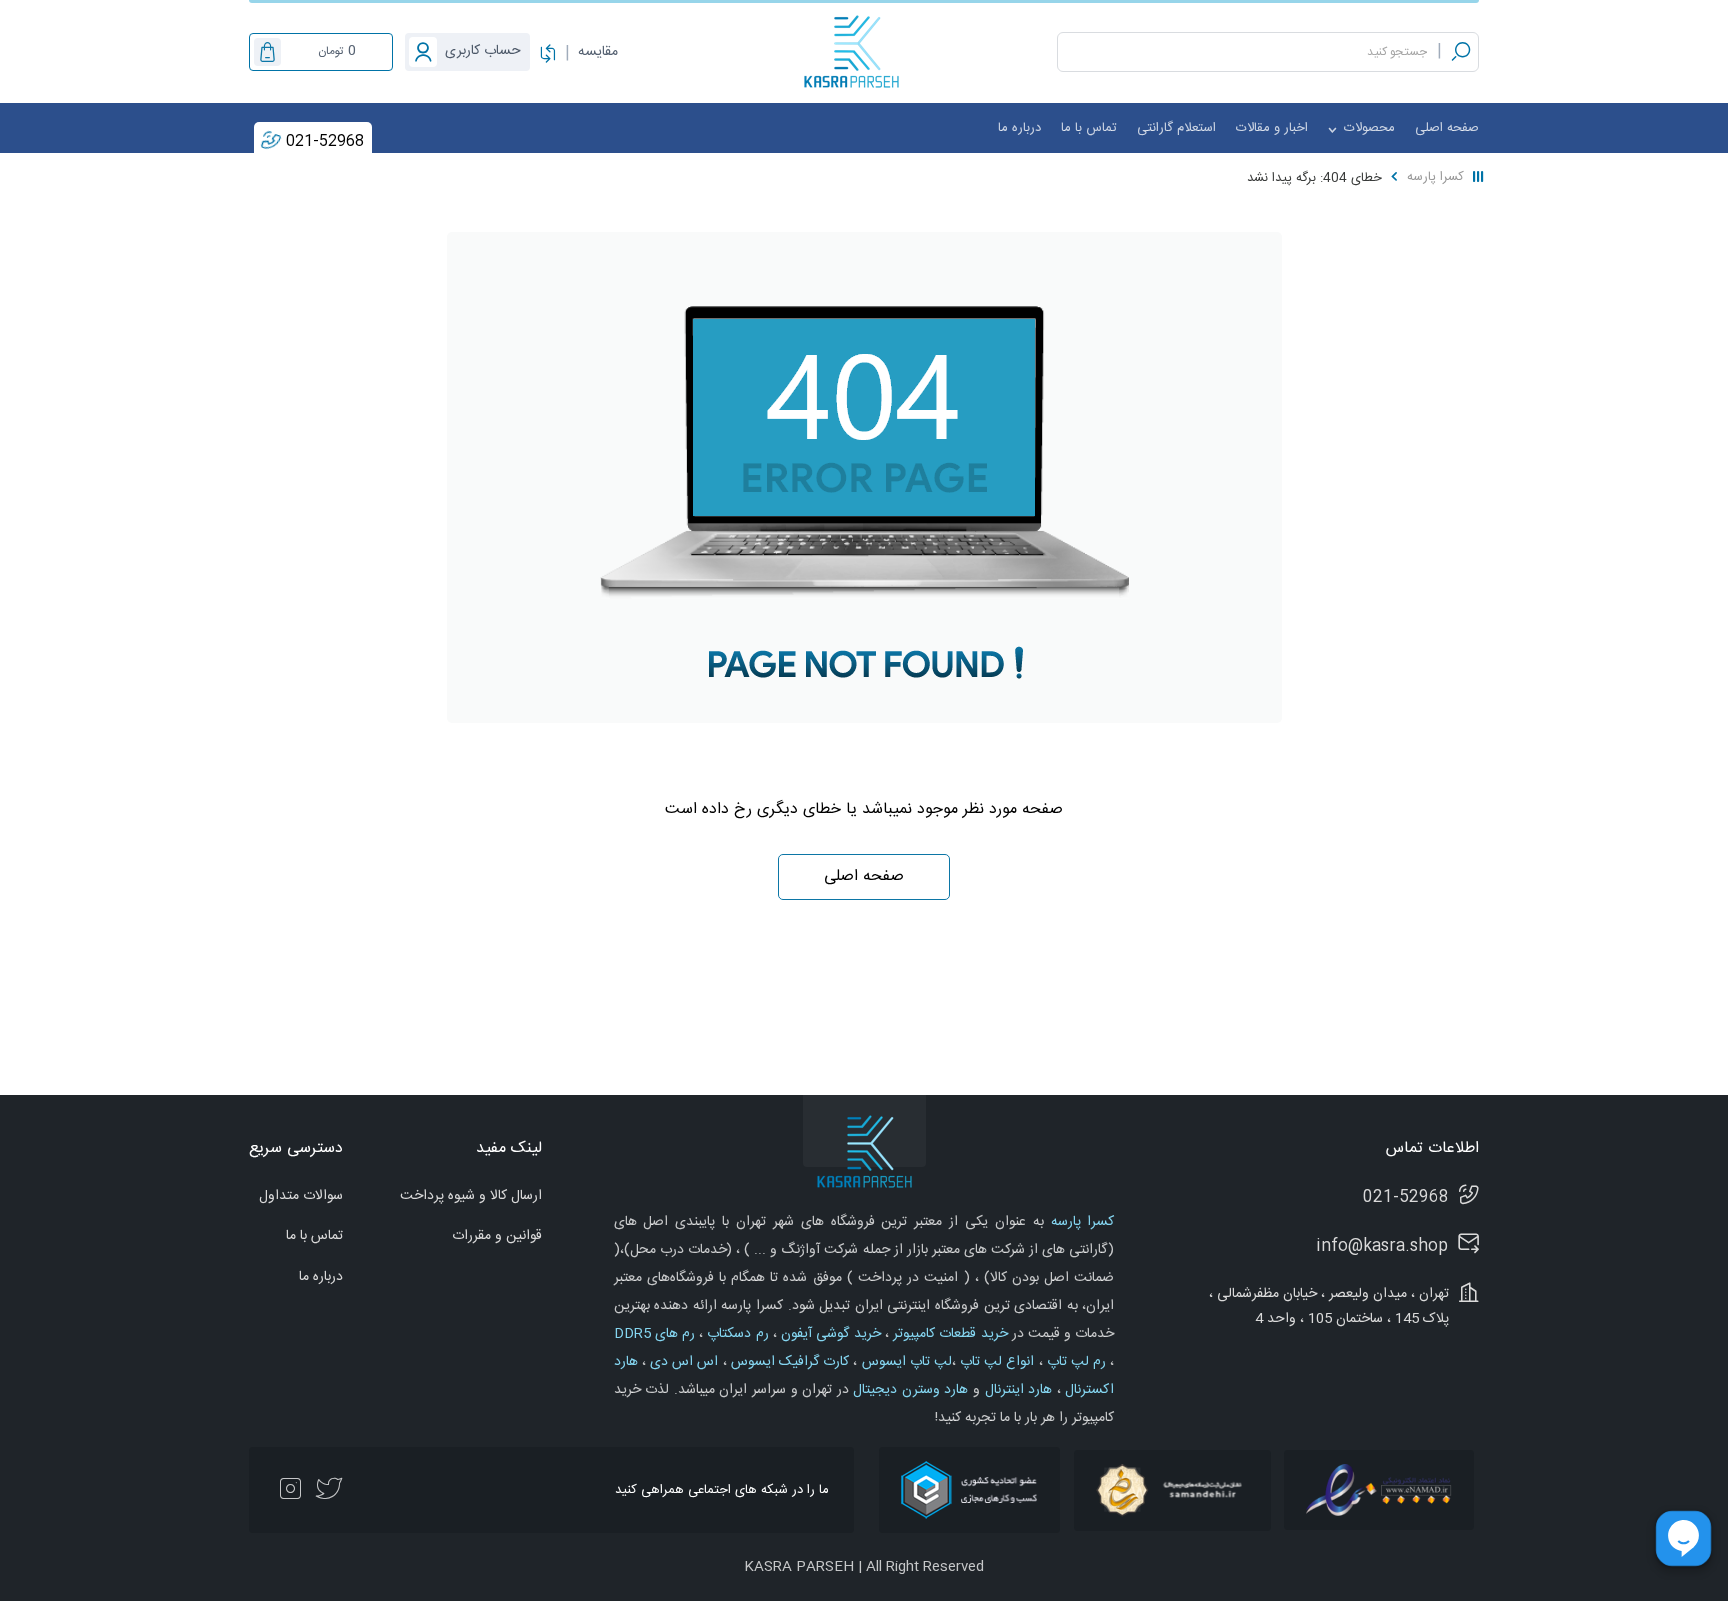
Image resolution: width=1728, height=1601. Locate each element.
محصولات (1367, 128)
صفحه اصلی (1447, 128)
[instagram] (290, 1490)
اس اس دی (682, 1362)
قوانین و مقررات (497, 1236)
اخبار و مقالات (1272, 128)
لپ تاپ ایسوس (904, 1362)
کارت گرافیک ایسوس (788, 1362)
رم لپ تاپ (1075, 1362)
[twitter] (329, 1490)
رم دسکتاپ (735, 1334)
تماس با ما (1089, 128)
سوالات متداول (301, 1196)
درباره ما (1019, 128)
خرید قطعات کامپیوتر (948, 1334)
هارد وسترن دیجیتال (909, 1390)
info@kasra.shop (1382, 1246)
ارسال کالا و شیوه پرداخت (471, 1196)
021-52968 (325, 141)
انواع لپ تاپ (995, 1362)
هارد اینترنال (1016, 1390)
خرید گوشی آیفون (829, 1334)
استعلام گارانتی (1176, 128)
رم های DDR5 (654, 1334)
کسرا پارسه (1435, 177)
